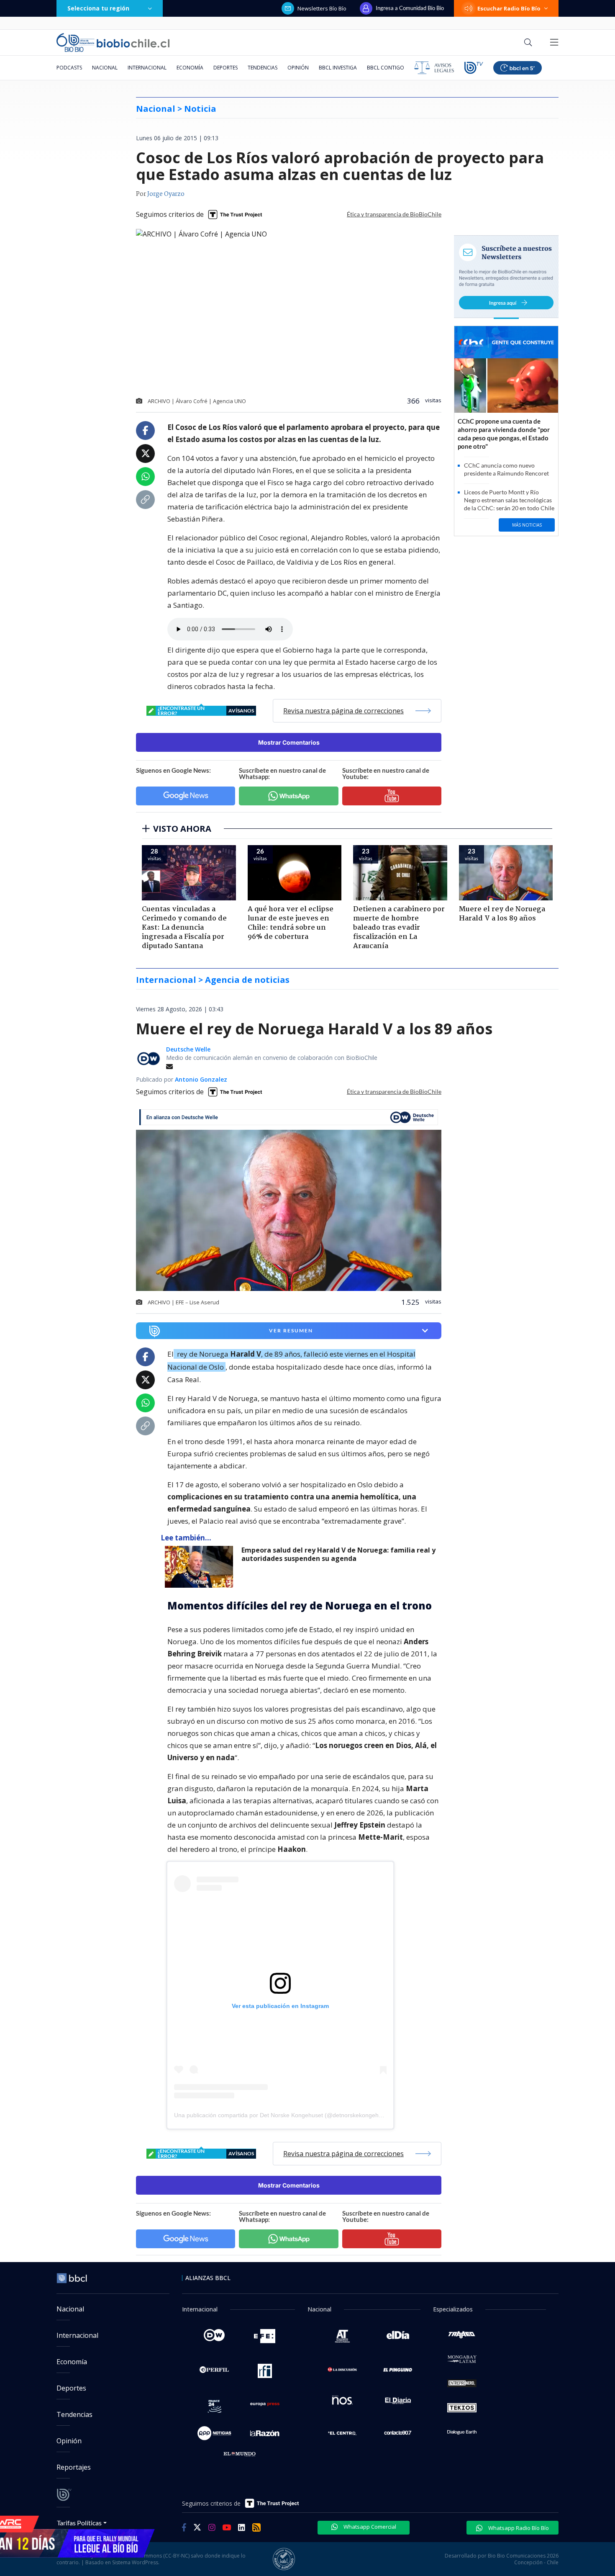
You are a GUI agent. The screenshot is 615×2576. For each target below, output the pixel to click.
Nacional (105, 68)
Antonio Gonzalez (201, 1079)
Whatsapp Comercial (369, 2527)
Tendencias (263, 68)
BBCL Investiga (338, 68)
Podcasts (69, 68)
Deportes (225, 68)
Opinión (298, 68)
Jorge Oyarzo (166, 194)
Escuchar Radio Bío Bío (509, 8)
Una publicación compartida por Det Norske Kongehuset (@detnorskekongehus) (281, 2115)
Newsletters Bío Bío (322, 8)
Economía (190, 68)
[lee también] (201, 1567)
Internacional (147, 68)
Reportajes (74, 2467)
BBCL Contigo (386, 68)
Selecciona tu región (98, 8)
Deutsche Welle (188, 1049)
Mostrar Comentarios (289, 742)
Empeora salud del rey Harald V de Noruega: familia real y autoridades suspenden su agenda (338, 1554)
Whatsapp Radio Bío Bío (518, 2528)
